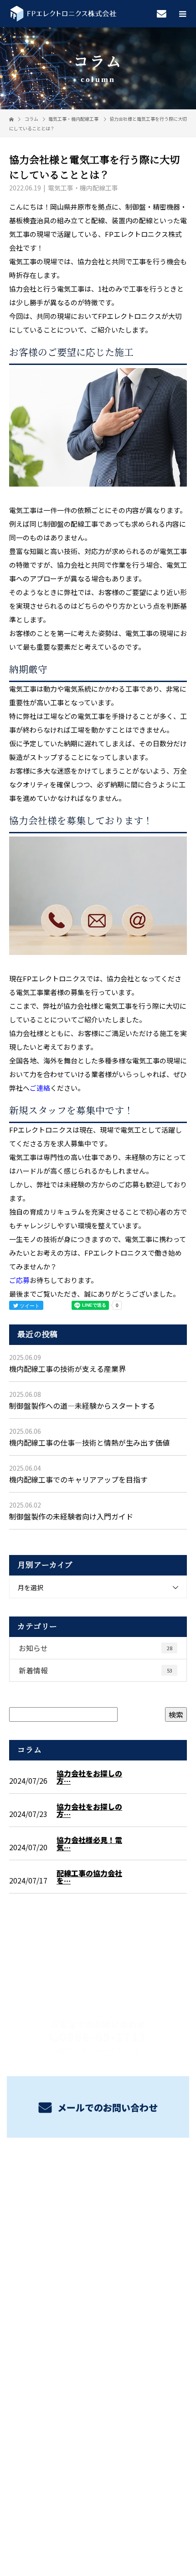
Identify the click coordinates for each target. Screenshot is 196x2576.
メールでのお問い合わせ (106, 2107)
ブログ (98, 2250)
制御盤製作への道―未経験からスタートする (82, 1406)
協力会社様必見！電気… (89, 1843)
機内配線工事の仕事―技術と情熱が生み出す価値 (89, 1442)
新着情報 (95, 1670)
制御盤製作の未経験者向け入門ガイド (71, 1516)
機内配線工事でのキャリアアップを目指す (78, 1479)
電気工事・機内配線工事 (73, 119)
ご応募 (19, 1280)
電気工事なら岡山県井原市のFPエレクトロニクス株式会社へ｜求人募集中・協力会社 (98, 2477)
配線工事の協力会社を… (89, 1877)
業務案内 (98, 2186)
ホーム (98, 2164)
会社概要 (98, 2271)
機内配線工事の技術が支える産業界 (67, 1369)
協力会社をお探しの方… (89, 1777)
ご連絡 (40, 1088)
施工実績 (98, 2228)
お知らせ (95, 1648)
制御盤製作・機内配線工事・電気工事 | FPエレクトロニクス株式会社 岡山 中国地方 (98, 2311)
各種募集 (98, 2207)
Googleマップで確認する (98, 2367)
